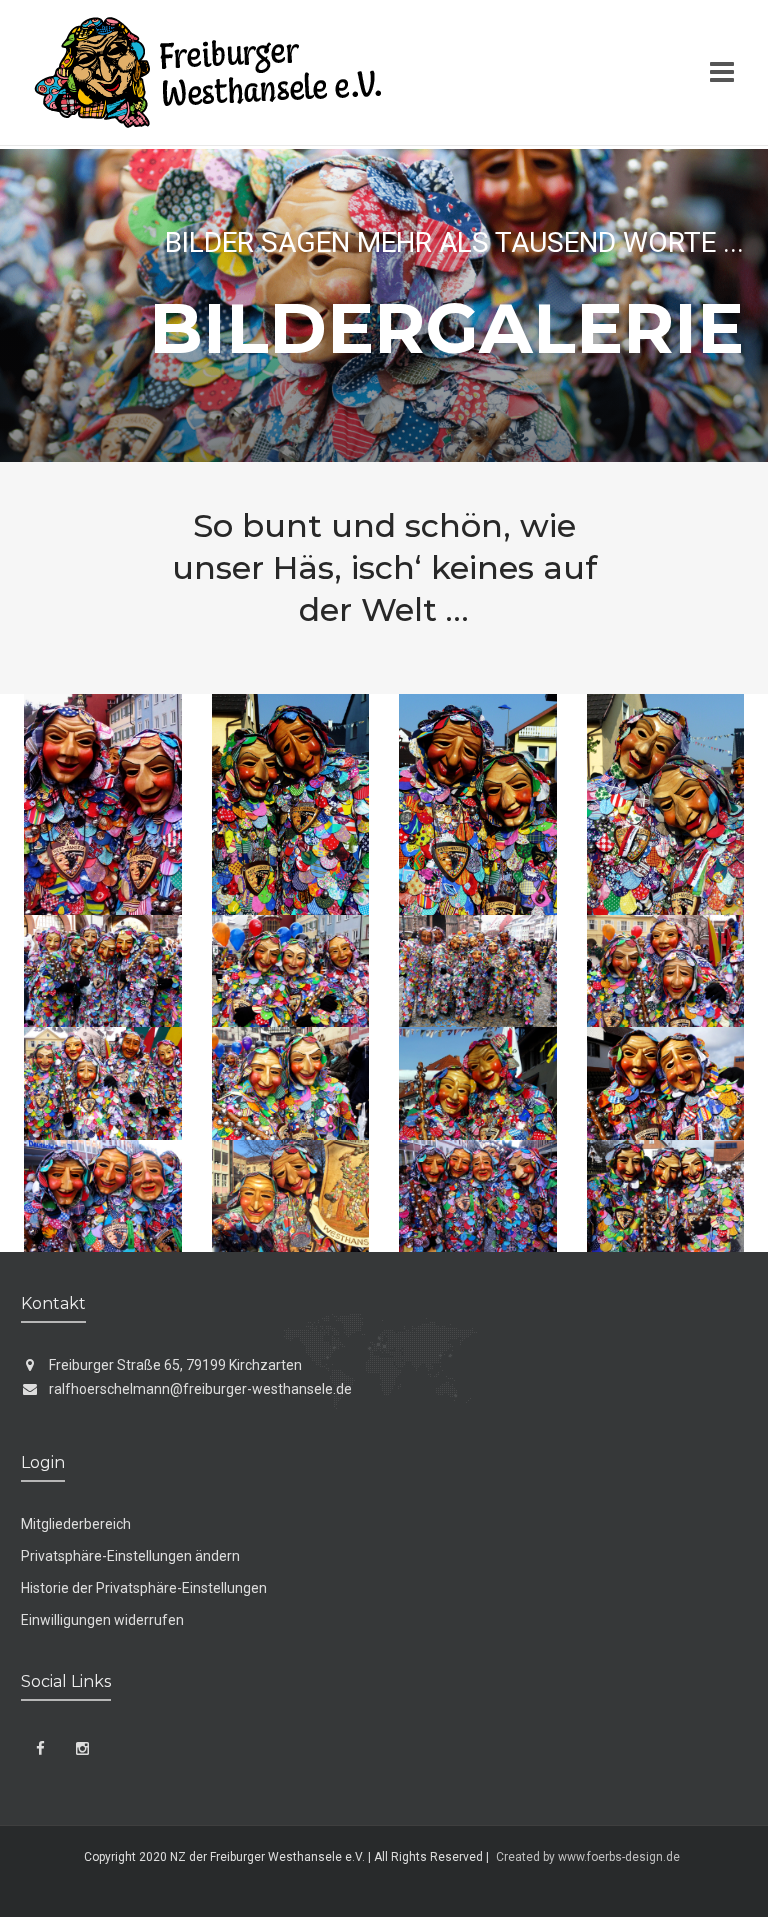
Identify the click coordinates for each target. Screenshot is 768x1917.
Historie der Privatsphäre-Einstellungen (144, 1588)
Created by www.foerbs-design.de (588, 1857)
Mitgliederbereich (76, 1524)
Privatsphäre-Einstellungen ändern (130, 1556)
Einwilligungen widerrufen (102, 1620)
